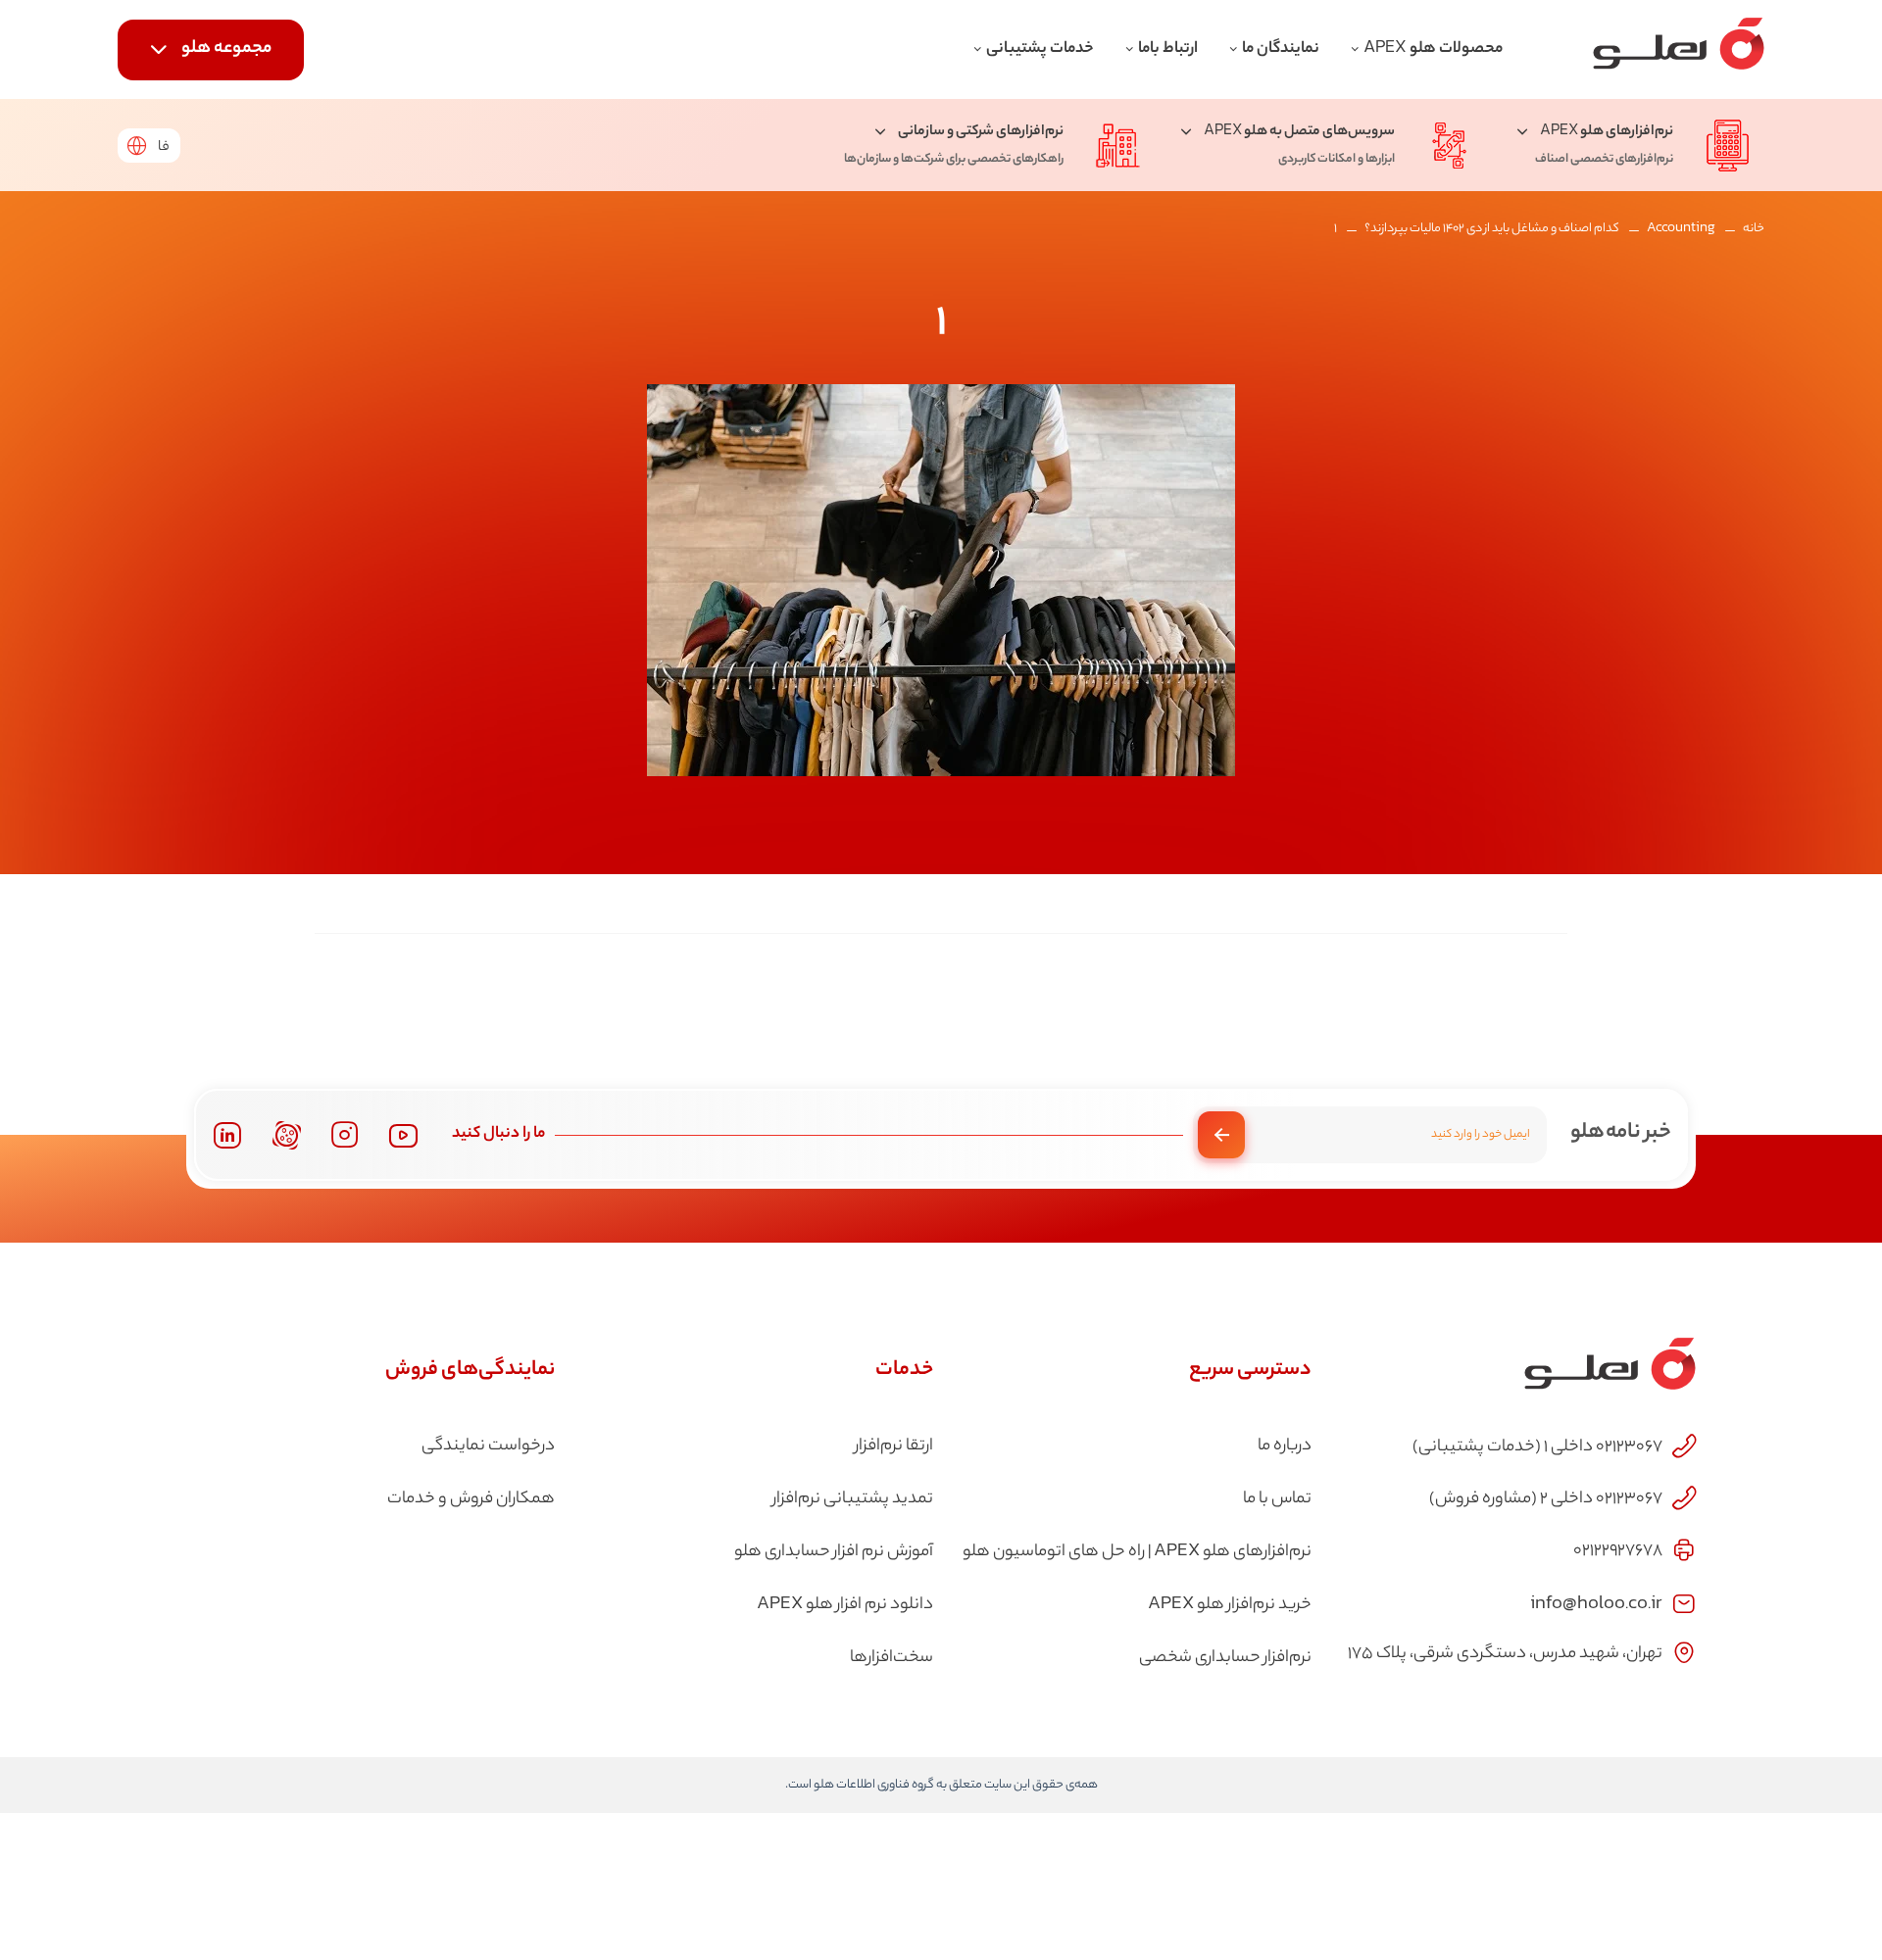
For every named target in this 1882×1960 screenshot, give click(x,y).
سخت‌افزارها (891, 1658)
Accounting (1681, 229)
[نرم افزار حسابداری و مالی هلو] (1679, 49)
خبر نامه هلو (1621, 1133)
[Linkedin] (227, 1135)
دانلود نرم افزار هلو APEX (845, 1605)
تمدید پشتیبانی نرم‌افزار (853, 1499)
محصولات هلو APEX (1433, 49)
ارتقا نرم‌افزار (894, 1446)
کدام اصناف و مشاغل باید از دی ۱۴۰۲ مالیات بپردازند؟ (1492, 229)
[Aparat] (287, 1135)
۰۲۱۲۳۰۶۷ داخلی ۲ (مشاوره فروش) (1546, 1499)
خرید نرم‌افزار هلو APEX (1230, 1605)
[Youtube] (403, 1135)
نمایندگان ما (1281, 49)
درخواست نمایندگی (488, 1446)
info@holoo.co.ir (1596, 1602)
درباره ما (1285, 1446)
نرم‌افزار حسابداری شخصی (1225, 1658)
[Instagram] (345, 1135)
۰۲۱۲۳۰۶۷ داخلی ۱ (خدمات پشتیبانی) (1537, 1447)
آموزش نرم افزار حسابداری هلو (834, 1552)
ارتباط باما (1168, 49)
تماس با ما (1277, 1499)
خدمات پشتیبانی (1040, 49)
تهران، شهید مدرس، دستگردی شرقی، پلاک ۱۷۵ (1505, 1654)
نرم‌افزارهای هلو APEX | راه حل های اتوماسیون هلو (1137, 1552)
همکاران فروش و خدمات (471, 1499)
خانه (1754, 229)
